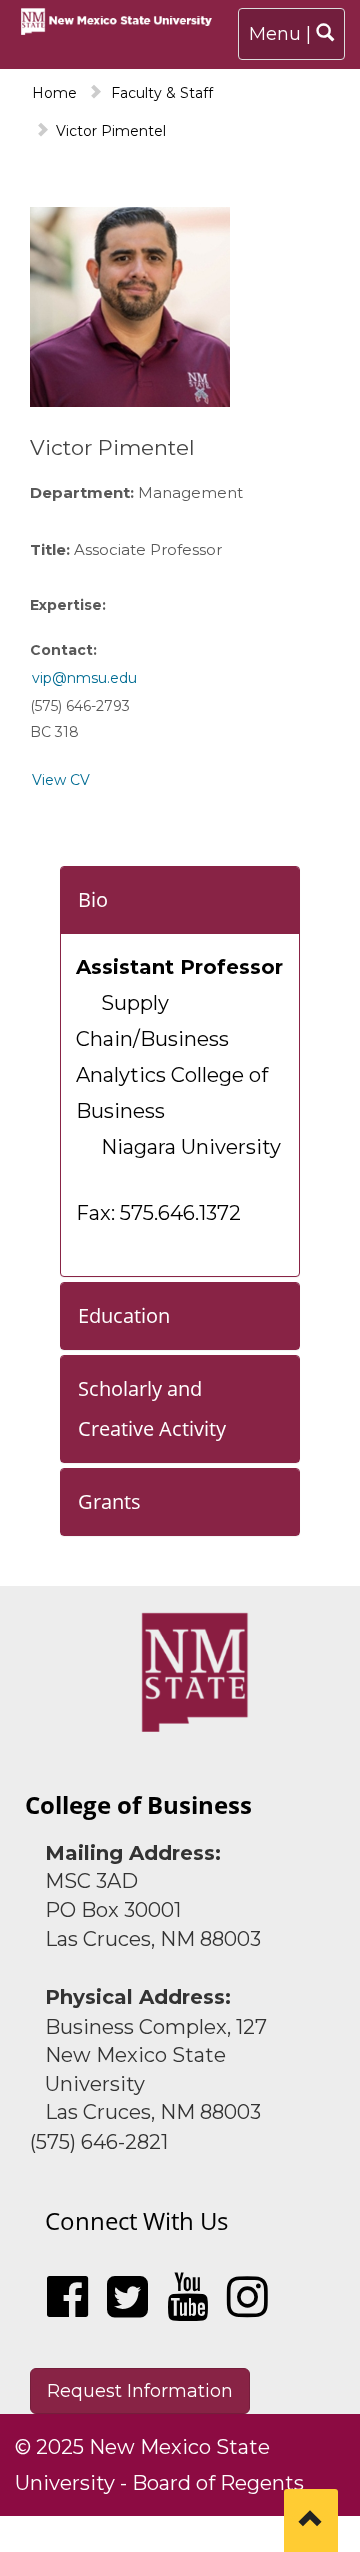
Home (54, 93)
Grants (109, 1501)
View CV (61, 780)
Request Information (140, 2391)
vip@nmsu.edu (84, 678)
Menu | (296, 41)
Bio (93, 899)
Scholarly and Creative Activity (152, 1408)
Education (124, 1315)
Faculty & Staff (162, 93)
